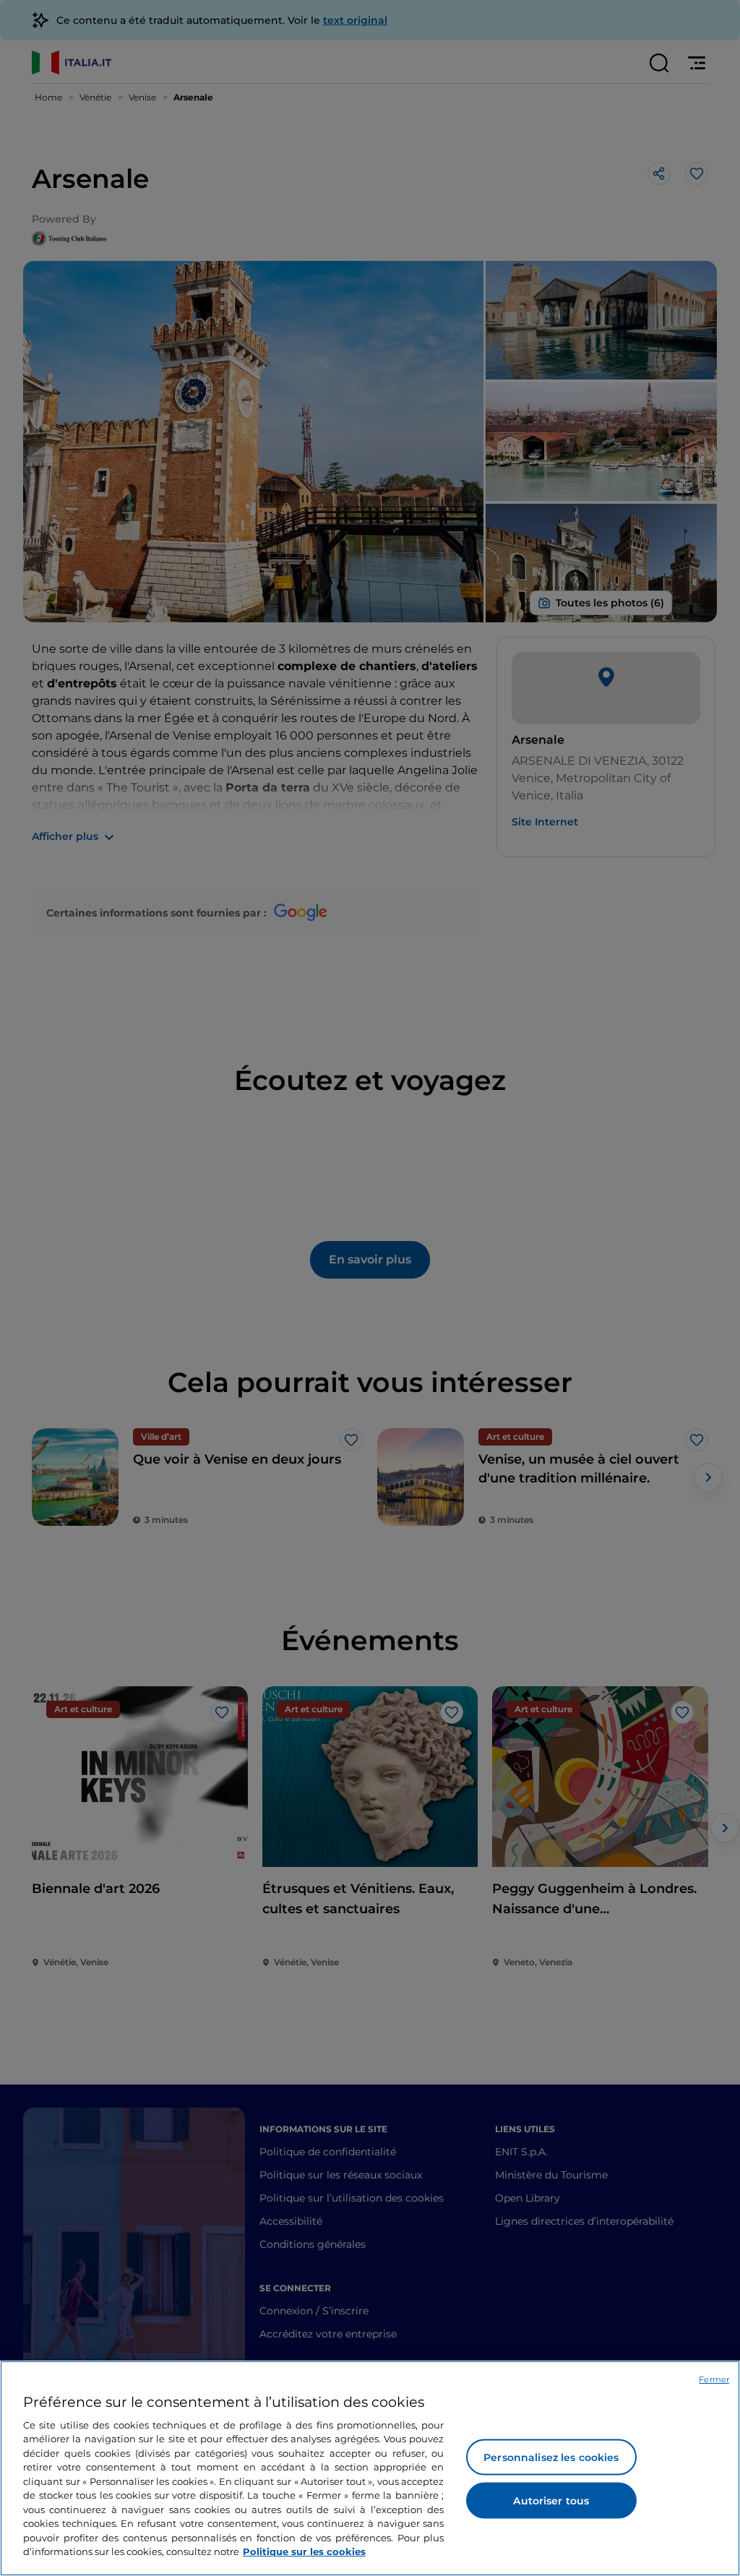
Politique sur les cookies (304, 2551)
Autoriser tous (551, 2501)
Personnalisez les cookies (551, 2457)
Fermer (714, 2379)
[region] (370, 2468)
